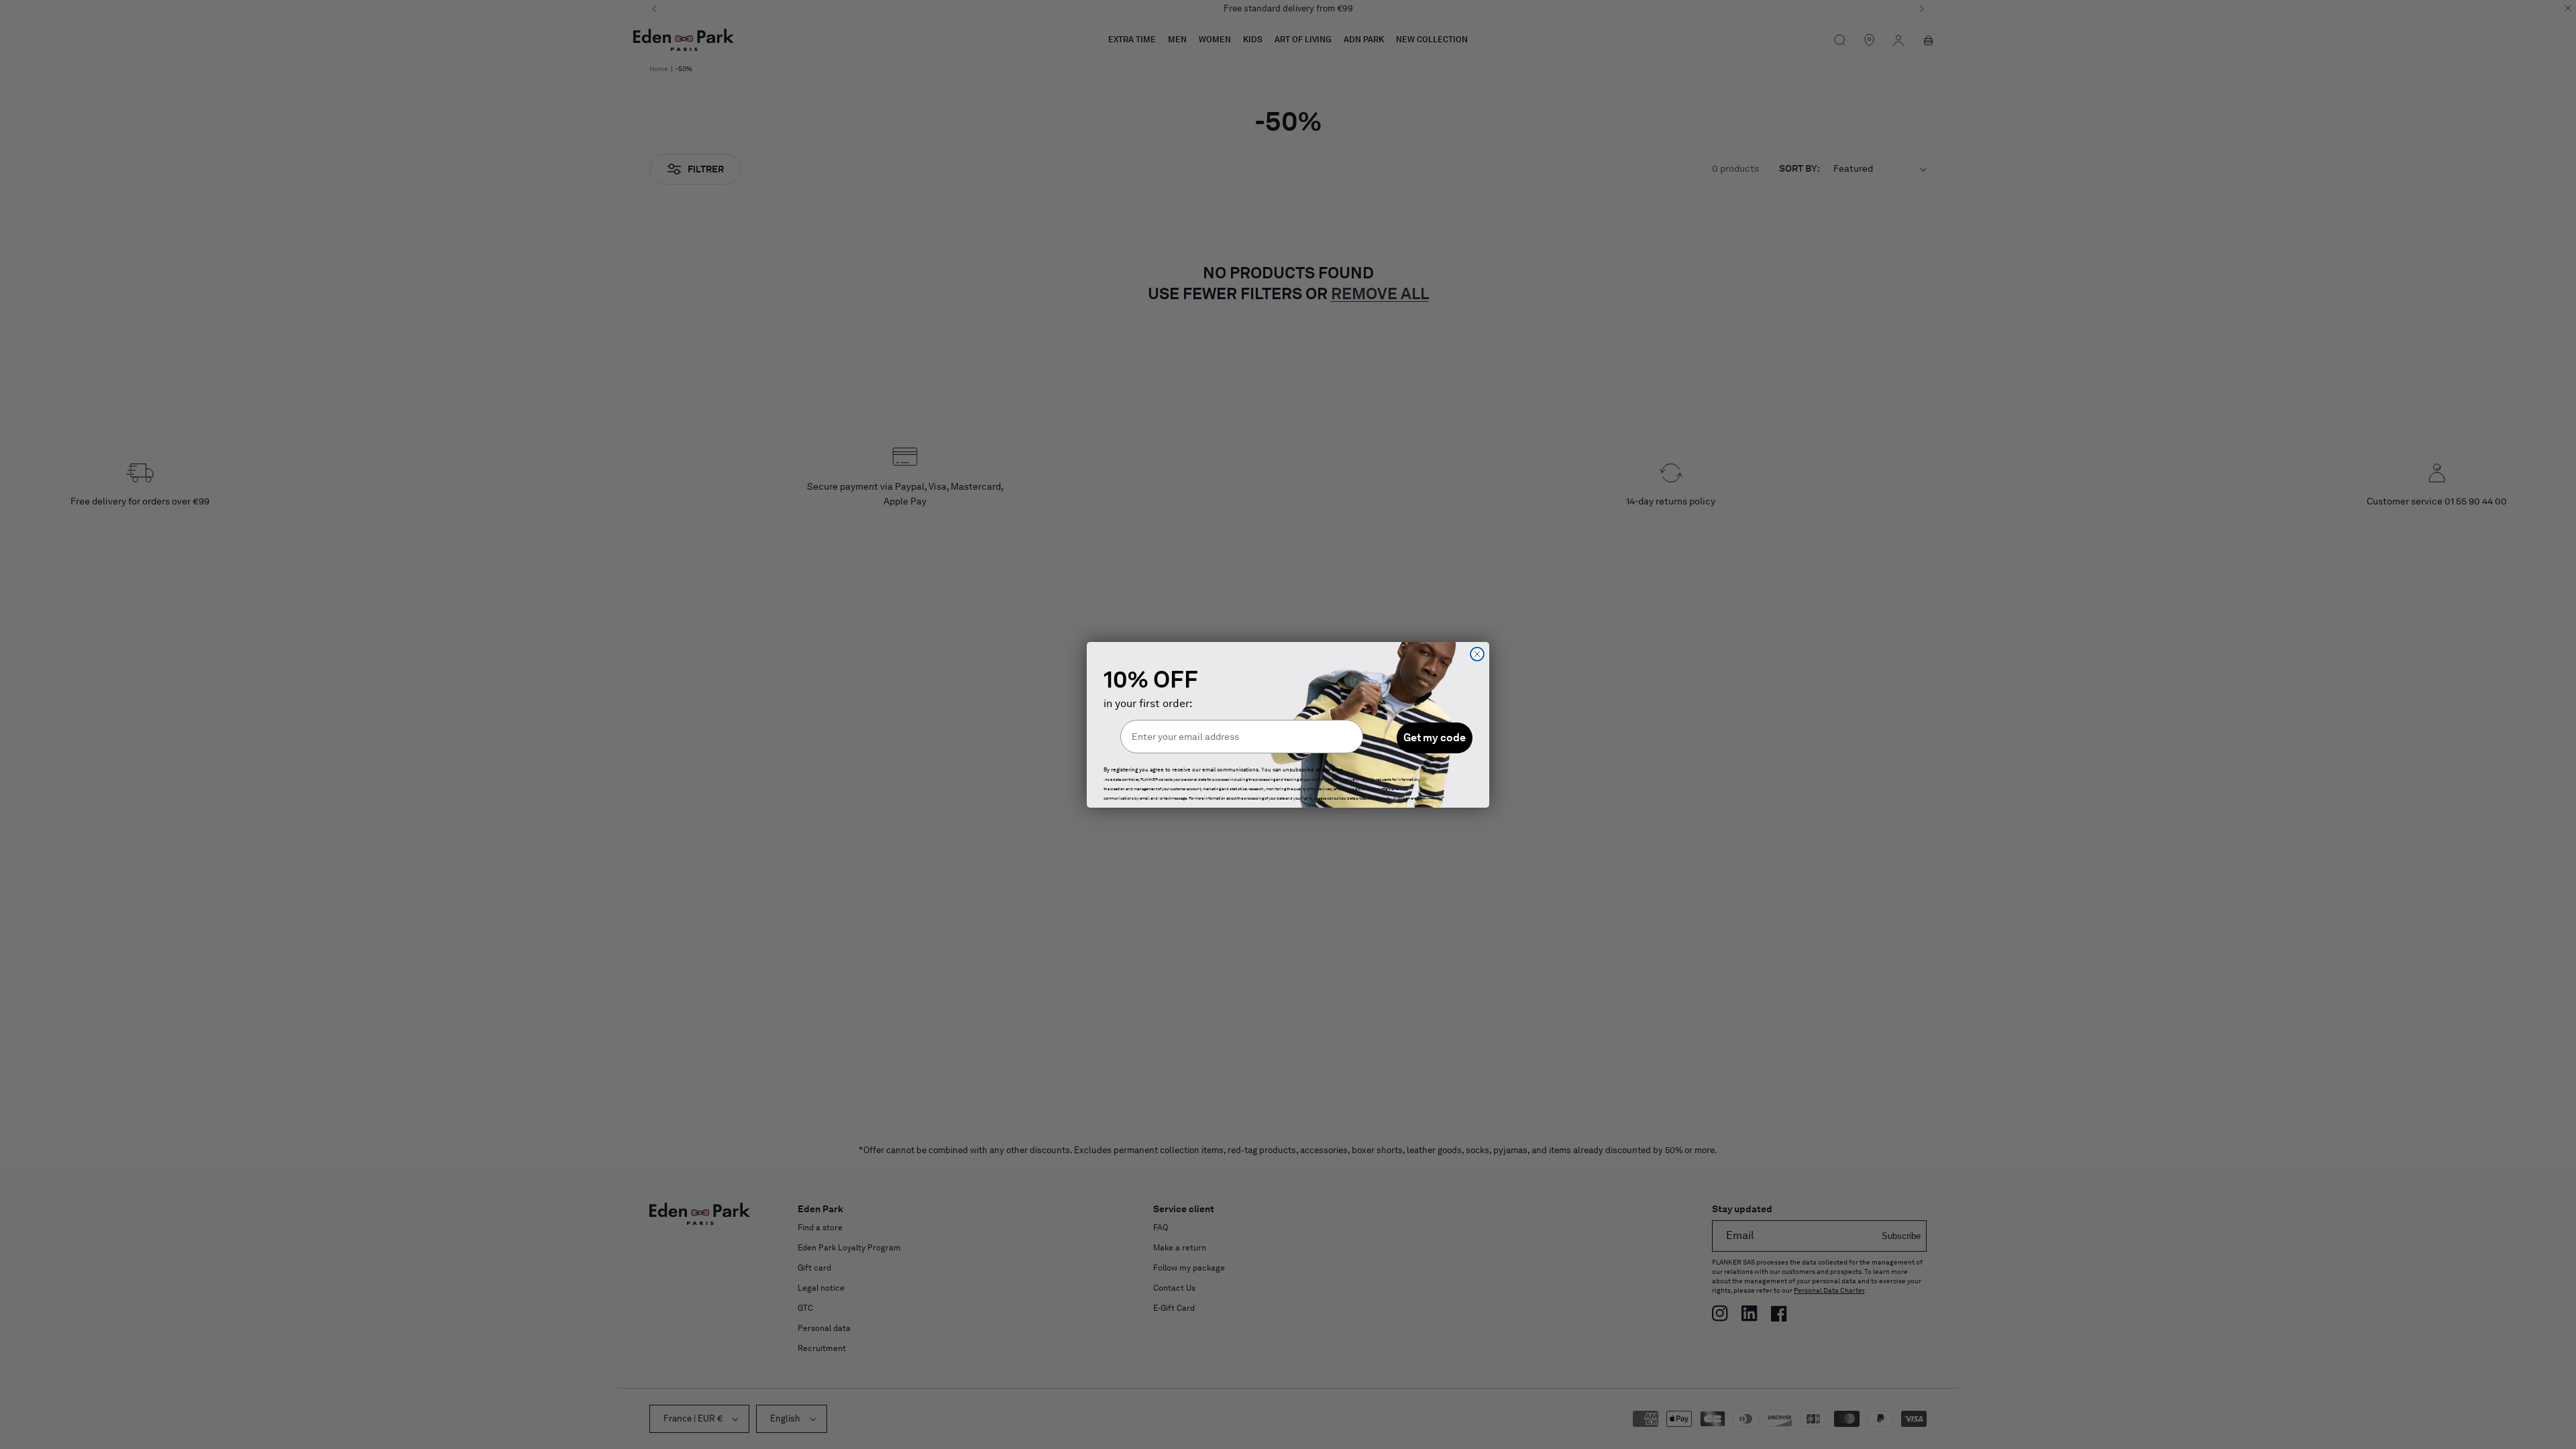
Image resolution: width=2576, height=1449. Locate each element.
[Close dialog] (1477, 654)
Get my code (1435, 738)
